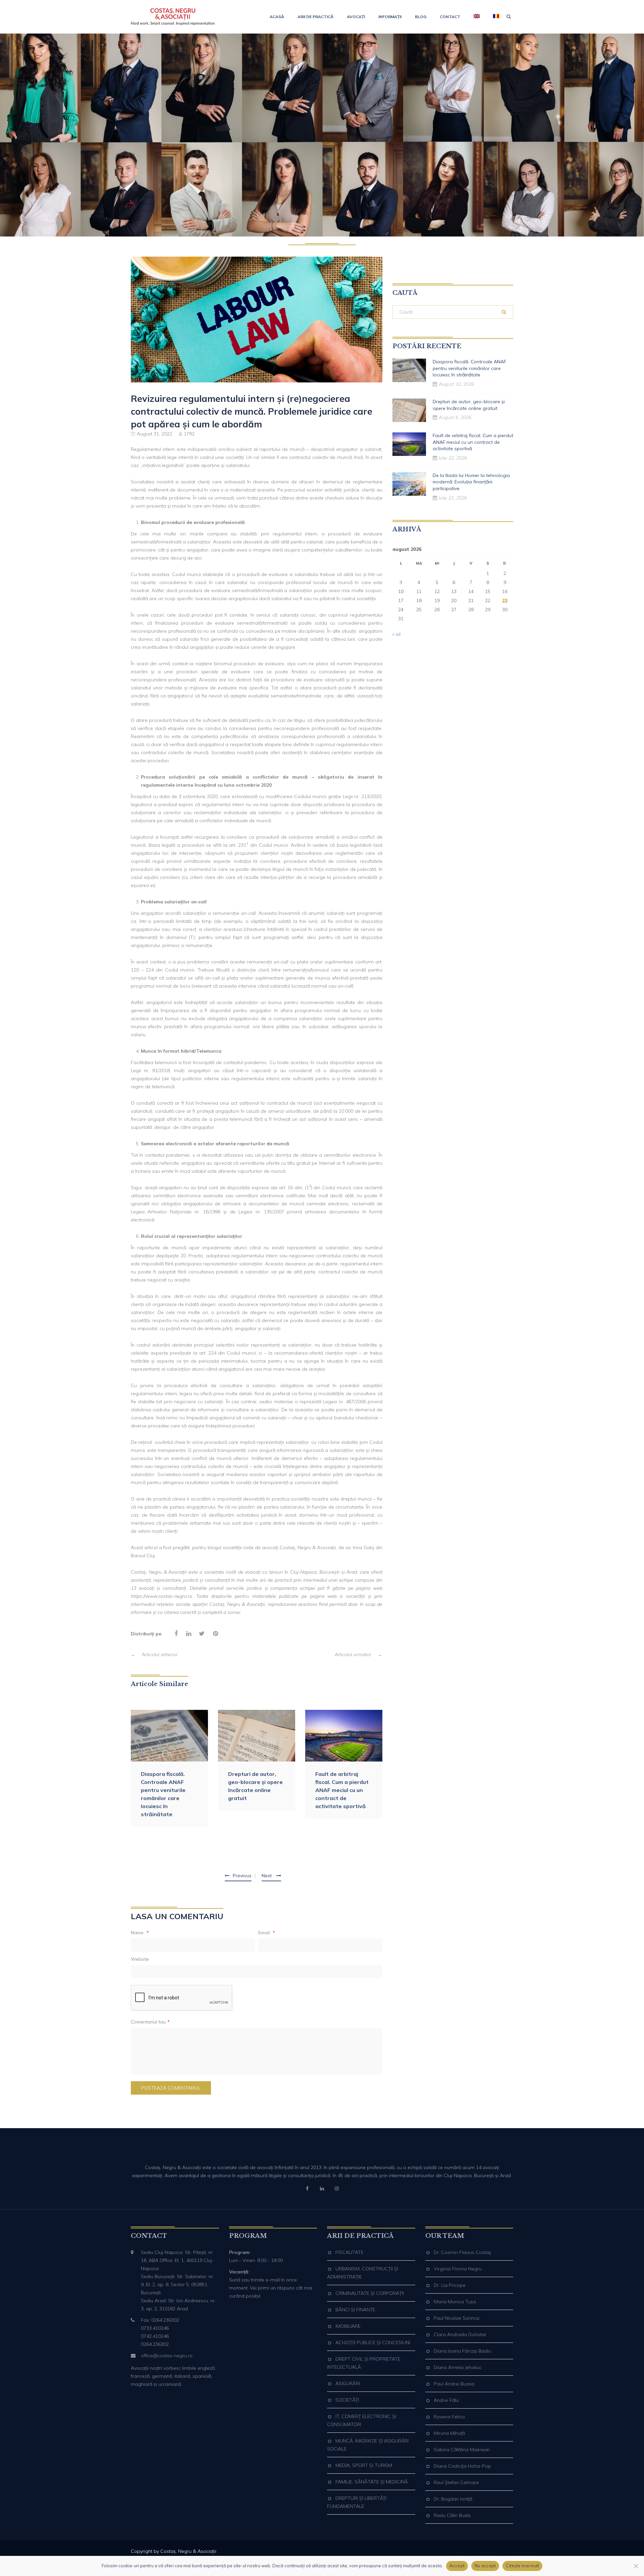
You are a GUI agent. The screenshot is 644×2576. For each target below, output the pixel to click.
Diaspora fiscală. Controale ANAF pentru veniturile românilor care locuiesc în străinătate (163, 1794)
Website (140, 1959)
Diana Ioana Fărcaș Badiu (462, 2351)
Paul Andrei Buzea (454, 2384)
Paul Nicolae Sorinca (457, 2318)
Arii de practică (315, 17)
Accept (457, 2566)
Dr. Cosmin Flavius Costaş (462, 2252)
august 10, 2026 (456, 384)
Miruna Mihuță (449, 2433)
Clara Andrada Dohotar (460, 2334)
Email (267, 1933)
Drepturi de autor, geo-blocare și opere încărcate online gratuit (255, 1786)
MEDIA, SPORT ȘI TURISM (364, 2465)
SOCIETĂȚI (347, 2400)
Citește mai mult (522, 2566)
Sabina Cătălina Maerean (462, 2450)
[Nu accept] (636, 2566)
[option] (169, 1768)
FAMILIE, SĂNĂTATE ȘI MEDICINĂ (372, 2482)
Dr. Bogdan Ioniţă (453, 2499)
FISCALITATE (350, 2252)
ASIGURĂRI (348, 2383)
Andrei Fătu (446, 2400)
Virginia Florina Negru (458, 2269)
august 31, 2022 (154, 434)
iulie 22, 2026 (453, 458)
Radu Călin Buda (452, 2515)
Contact (450, 17)
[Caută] (504, 312)
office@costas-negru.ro (167, 2356)
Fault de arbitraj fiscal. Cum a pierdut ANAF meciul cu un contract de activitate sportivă (342, 1790)
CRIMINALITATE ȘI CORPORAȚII (370, 2293)
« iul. (397, 634)
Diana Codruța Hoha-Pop (462, 2466)
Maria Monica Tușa (455, 2302)
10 (401, 591)
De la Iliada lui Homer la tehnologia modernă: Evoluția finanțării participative (471, 482)
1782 (189, 434)
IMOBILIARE (348, 2326)
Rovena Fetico (449, 2417)
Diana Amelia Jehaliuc (458, 2367)
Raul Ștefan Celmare (456, 2482)
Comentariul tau (150, 2022)
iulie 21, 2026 (453, 498)
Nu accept (485, 2566)
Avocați (356, 17)
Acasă (277, 17)
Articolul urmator (359, 1654)
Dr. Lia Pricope (450, 2285)
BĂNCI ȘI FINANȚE (355, 2310)
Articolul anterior (154, 1654)
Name (140, 1933)
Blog (421, 17)
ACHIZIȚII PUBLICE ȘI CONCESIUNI (373, 2343)
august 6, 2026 (455, 417)
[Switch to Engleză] (477, 17)
